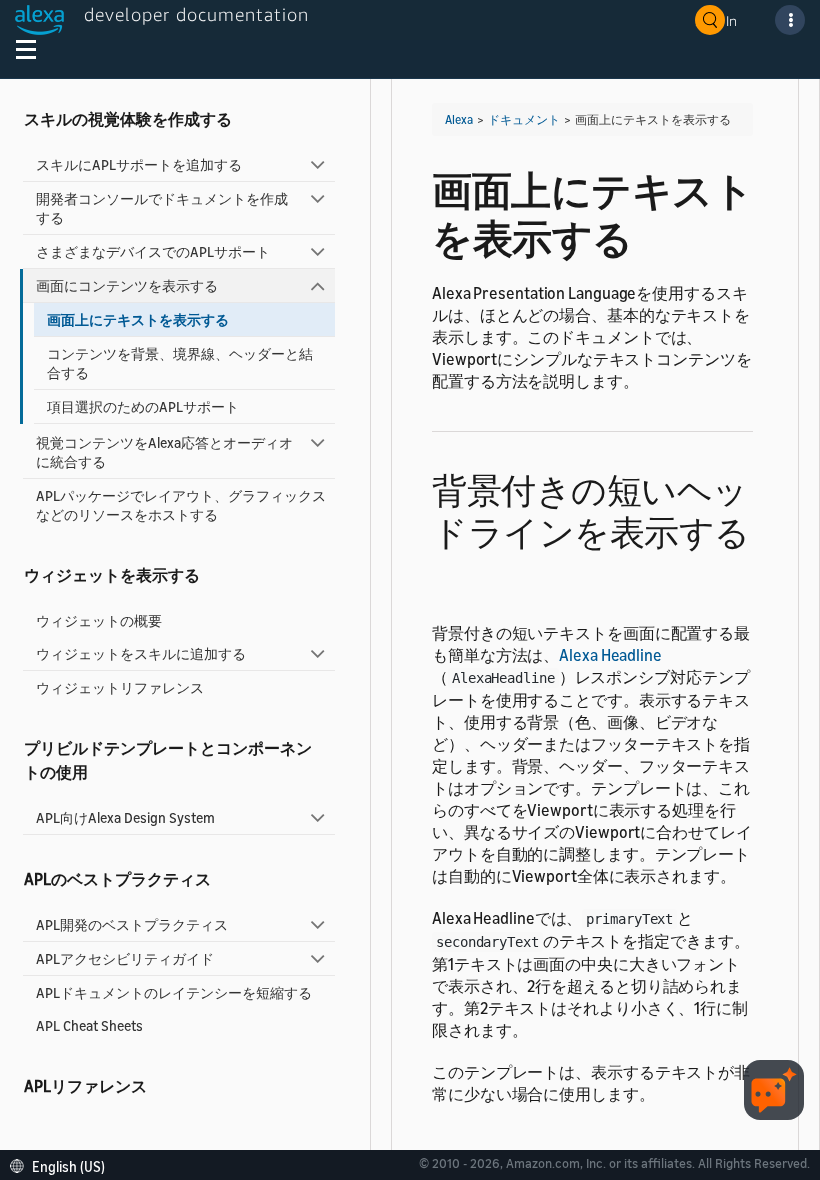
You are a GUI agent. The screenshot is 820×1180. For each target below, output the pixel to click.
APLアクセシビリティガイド (125, 958)
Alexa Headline (610, 655)
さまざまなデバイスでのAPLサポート (153, 251)
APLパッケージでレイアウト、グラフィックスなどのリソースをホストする (181, 505)
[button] (62, 1164)
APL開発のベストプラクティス (132, 924)
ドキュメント (524, 119)
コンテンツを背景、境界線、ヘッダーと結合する (180, 363)
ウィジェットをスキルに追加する (141, 653)
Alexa (459, 119)
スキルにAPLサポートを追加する (139, 164)
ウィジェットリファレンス (120, 687)
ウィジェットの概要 (99, 620)
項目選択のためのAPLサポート (143, 406)
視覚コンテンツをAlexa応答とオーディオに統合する (164, 452)
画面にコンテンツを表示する (127, 285)
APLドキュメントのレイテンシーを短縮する (174, 992)
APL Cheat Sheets (89, 1025)
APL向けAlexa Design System (125, 817)
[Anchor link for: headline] (449, 571)
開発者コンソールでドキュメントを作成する (162, 208)
